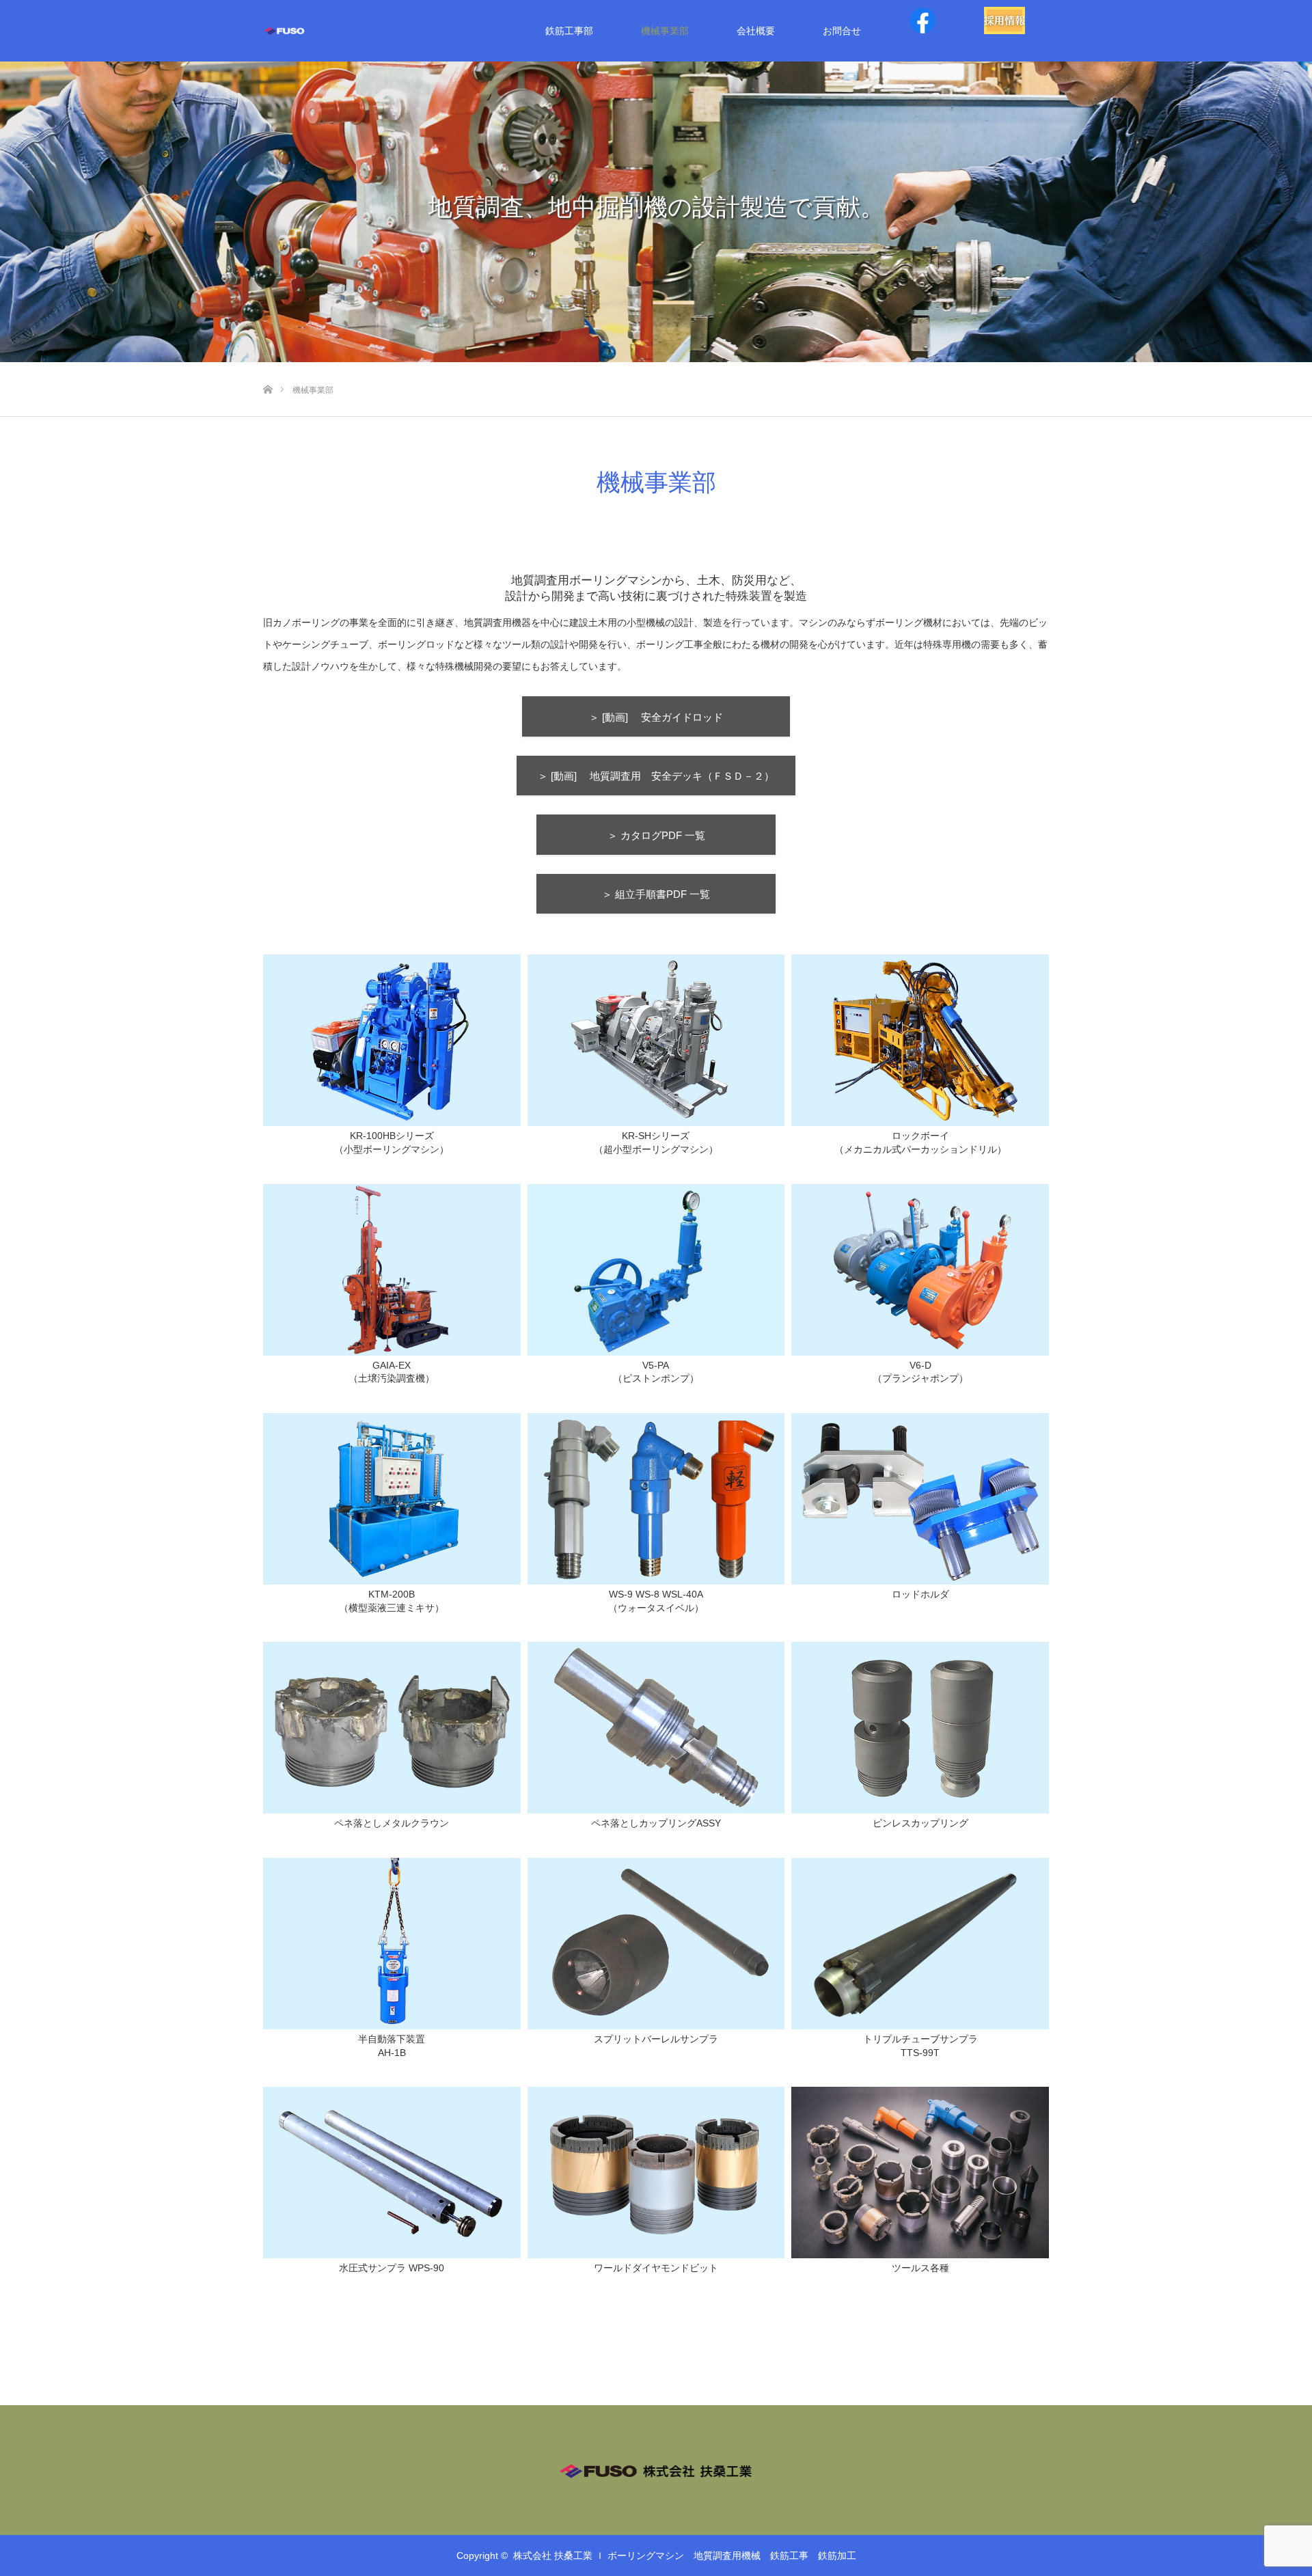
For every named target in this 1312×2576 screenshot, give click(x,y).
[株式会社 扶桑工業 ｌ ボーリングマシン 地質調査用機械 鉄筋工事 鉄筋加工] (307, 31)
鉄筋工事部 (569, 31)
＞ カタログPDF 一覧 (677, 835)
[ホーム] (268, 367)
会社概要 (756, 31)
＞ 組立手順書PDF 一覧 (682, 894)
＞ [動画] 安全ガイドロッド (689, 717)
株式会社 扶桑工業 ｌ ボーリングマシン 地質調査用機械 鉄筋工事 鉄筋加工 (685, 2556)
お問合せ (842, 31)
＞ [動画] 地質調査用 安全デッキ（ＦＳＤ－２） (661, 776)
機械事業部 (665, 31)
